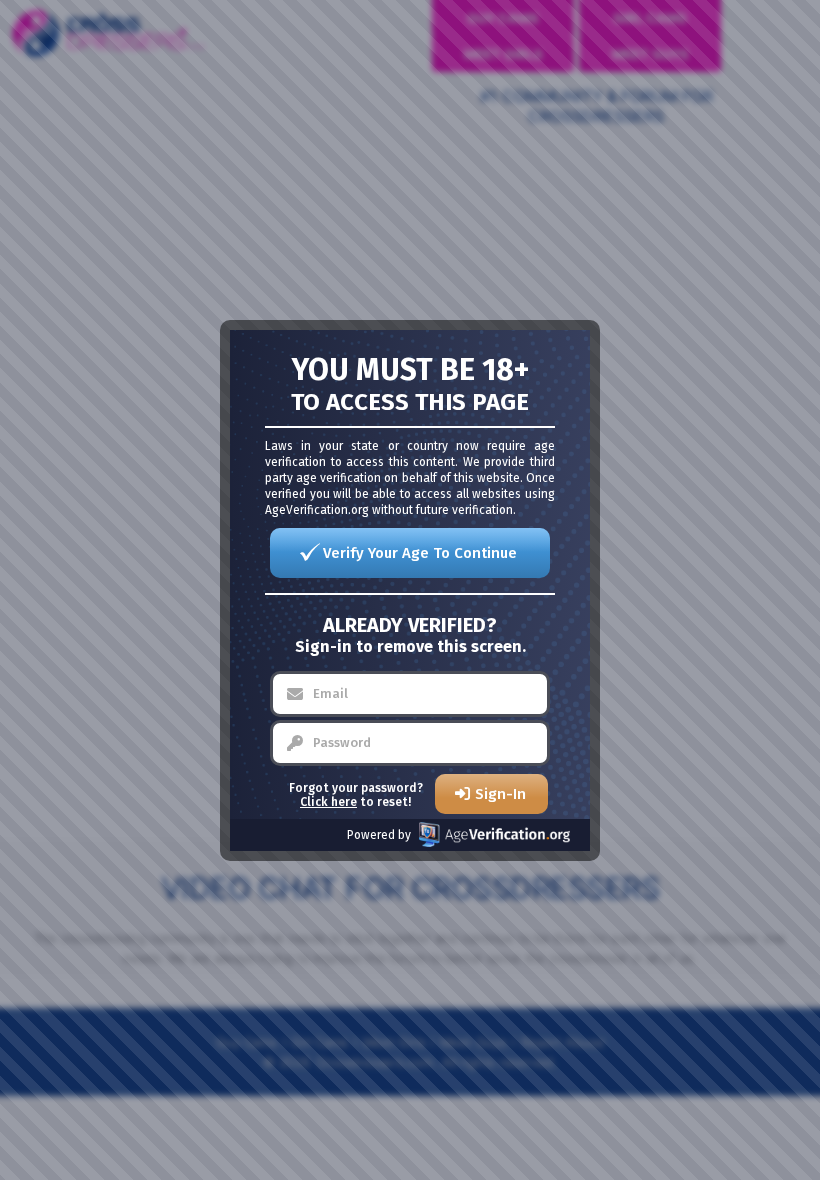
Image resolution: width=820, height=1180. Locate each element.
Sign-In (500, 794)
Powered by (379, 835)
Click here (328, 802)
